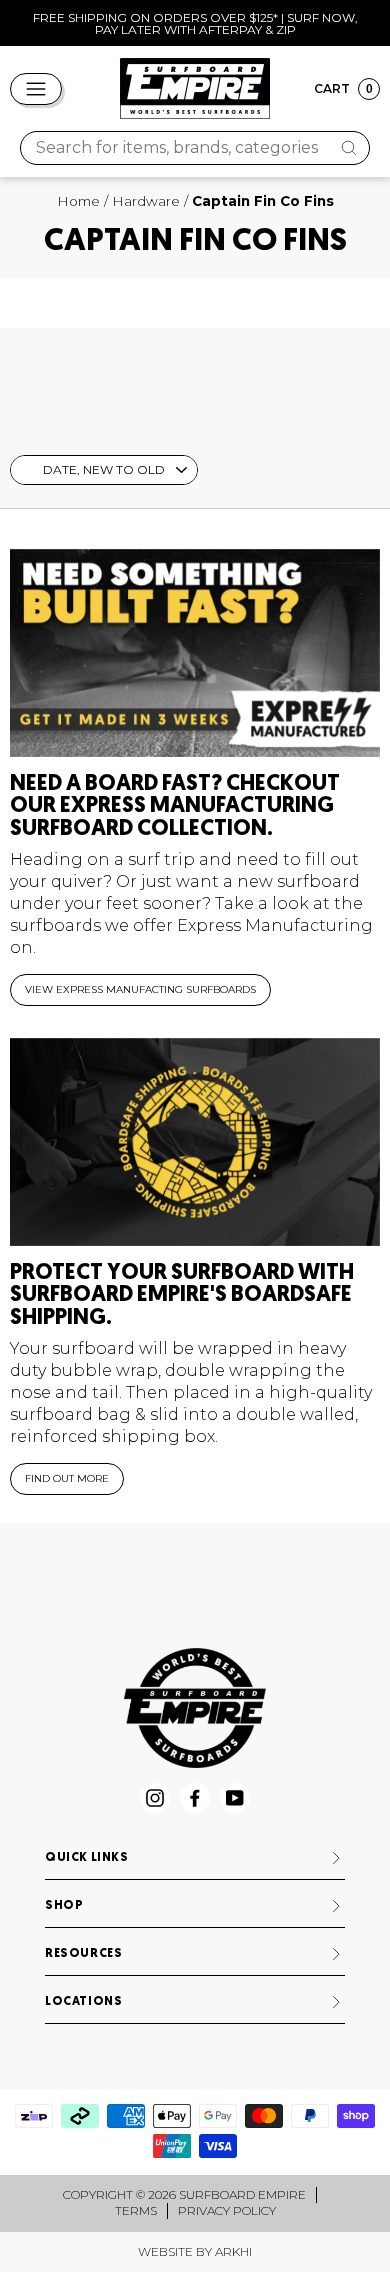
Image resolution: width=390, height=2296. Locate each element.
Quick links (87, 1858)
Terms (136, 2210)
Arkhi (233, 2251)
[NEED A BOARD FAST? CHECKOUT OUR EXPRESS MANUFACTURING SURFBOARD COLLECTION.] (195, 653)
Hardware (146, 201)
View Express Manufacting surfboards (140, 989)
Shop (64, 1906)
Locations (83, 2002)
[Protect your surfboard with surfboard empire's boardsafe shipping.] (195, 1142)
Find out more (67, 1478)
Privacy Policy (227, 2210)
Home (78, 201)
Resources (83, 1954)
